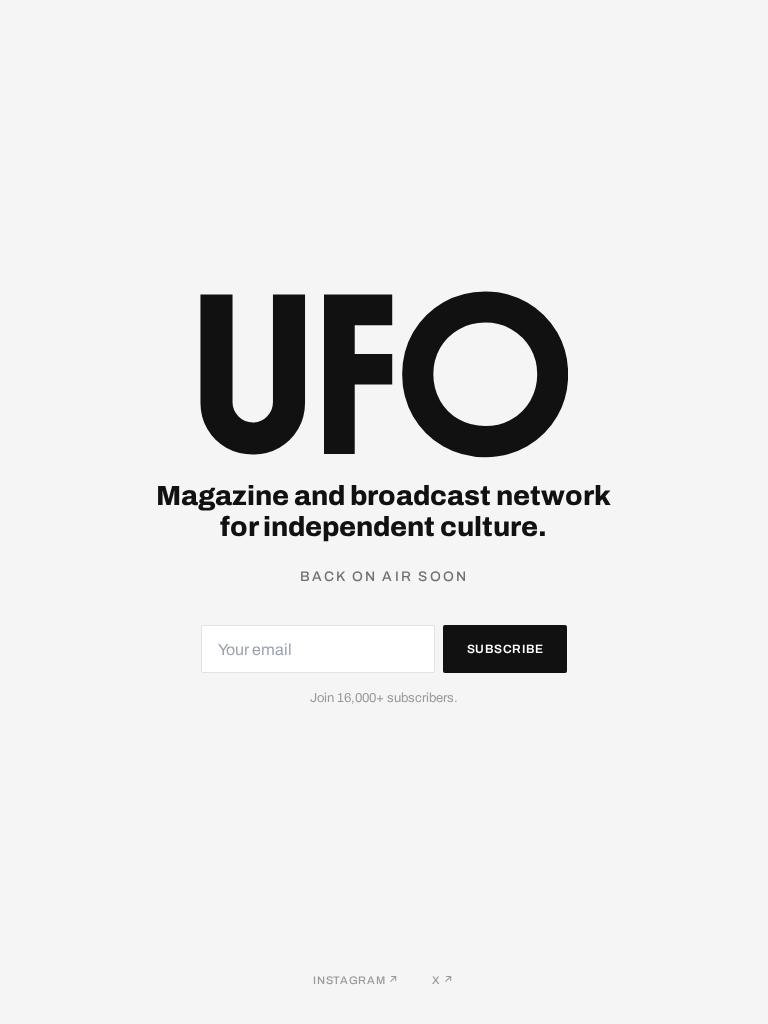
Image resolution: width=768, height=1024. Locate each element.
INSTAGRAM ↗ (356, 980)
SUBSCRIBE (505, 649)
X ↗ (443, 980)
